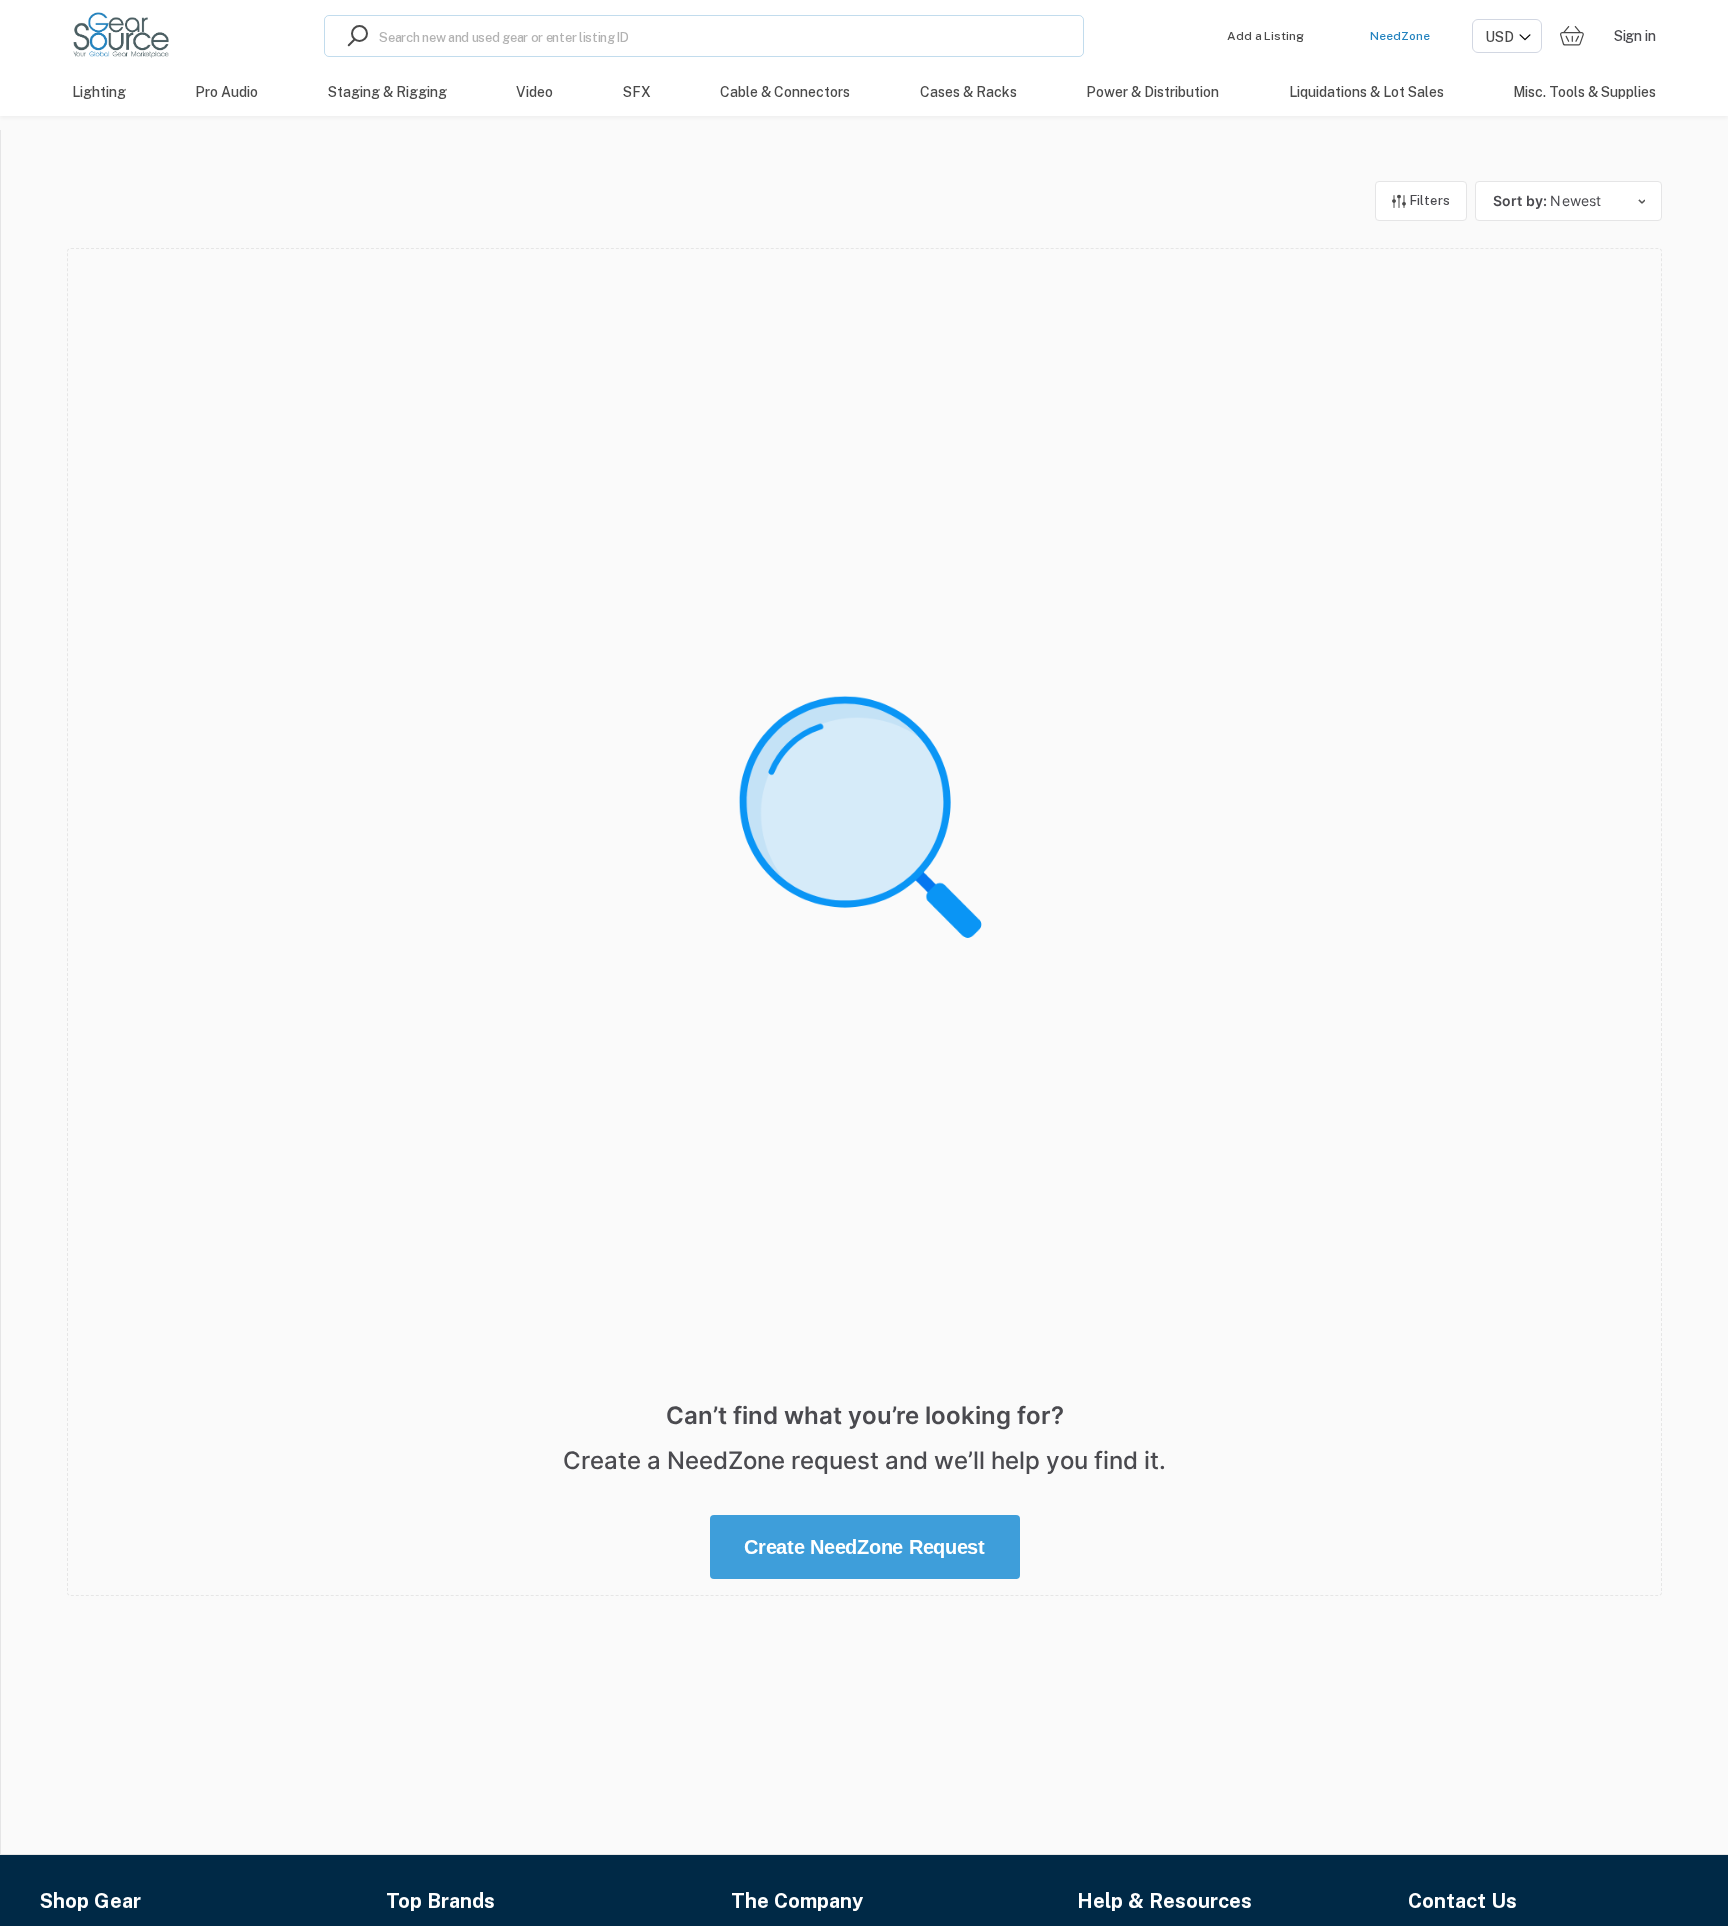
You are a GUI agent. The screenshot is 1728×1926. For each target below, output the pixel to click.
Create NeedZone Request (864, 1547)
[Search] (352, 36)
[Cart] (1572, 36)
